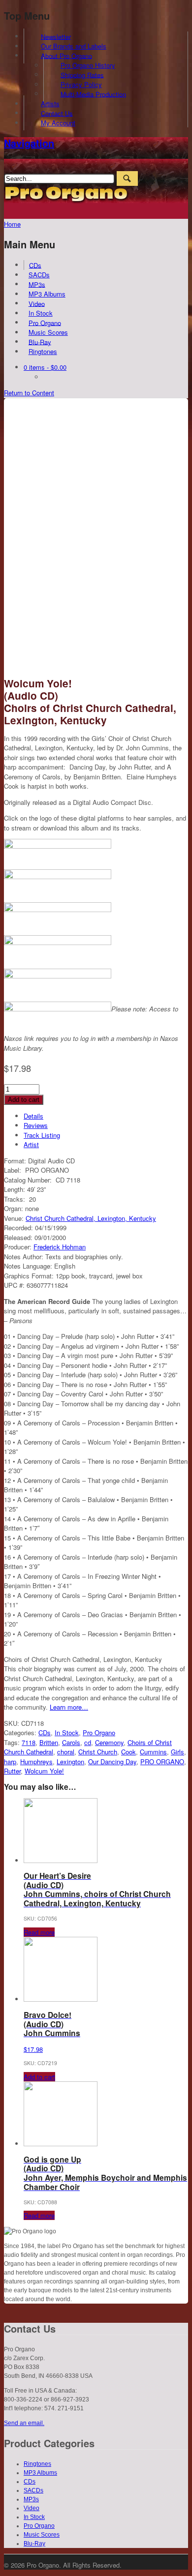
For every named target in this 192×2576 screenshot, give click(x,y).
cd (88, 1742)
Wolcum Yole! (44, 1771)
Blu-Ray (40, 341)
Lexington (70, 1762)
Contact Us (57, 113)
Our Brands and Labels (74, 46)
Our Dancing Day (112, 1762)
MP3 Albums (47, 294)
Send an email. (24, 2423)
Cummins (153, 1752)
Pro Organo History (88, 65)
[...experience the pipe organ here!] (67, 201)
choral (66, 1752)
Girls (177, 1752)
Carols (71, 1742)
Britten (49, 1742)
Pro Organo (45, 322)
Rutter (12, 1771)
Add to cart (24, 1100)
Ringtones (43, 351)
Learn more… (69, 1707)
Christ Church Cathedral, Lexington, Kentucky (91, 1218)
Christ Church (98, 1752)
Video (37, 303)
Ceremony (109, 1742)
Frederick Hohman (60, 1247)
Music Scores (48, 332)
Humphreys (36, 1762)
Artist (31, 1144)
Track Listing (42, 1135)
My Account (58, 123)
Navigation (29, 143)
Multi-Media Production (93, 94)
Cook (128, 1752)
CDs (35, 265)
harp (10, 1762)
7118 (29, 1742)
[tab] (106, 1116)
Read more (39, 1932)
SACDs (39, 275)
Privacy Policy (81, 84)
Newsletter (56, 36)
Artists (50, 104)
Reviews (36, 1125)
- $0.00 (45, 367)
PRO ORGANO (162, 1762)
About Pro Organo (66, 55)
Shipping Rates (82, 74)
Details (33, 1116)
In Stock (41, 313)
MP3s (37, 284)
